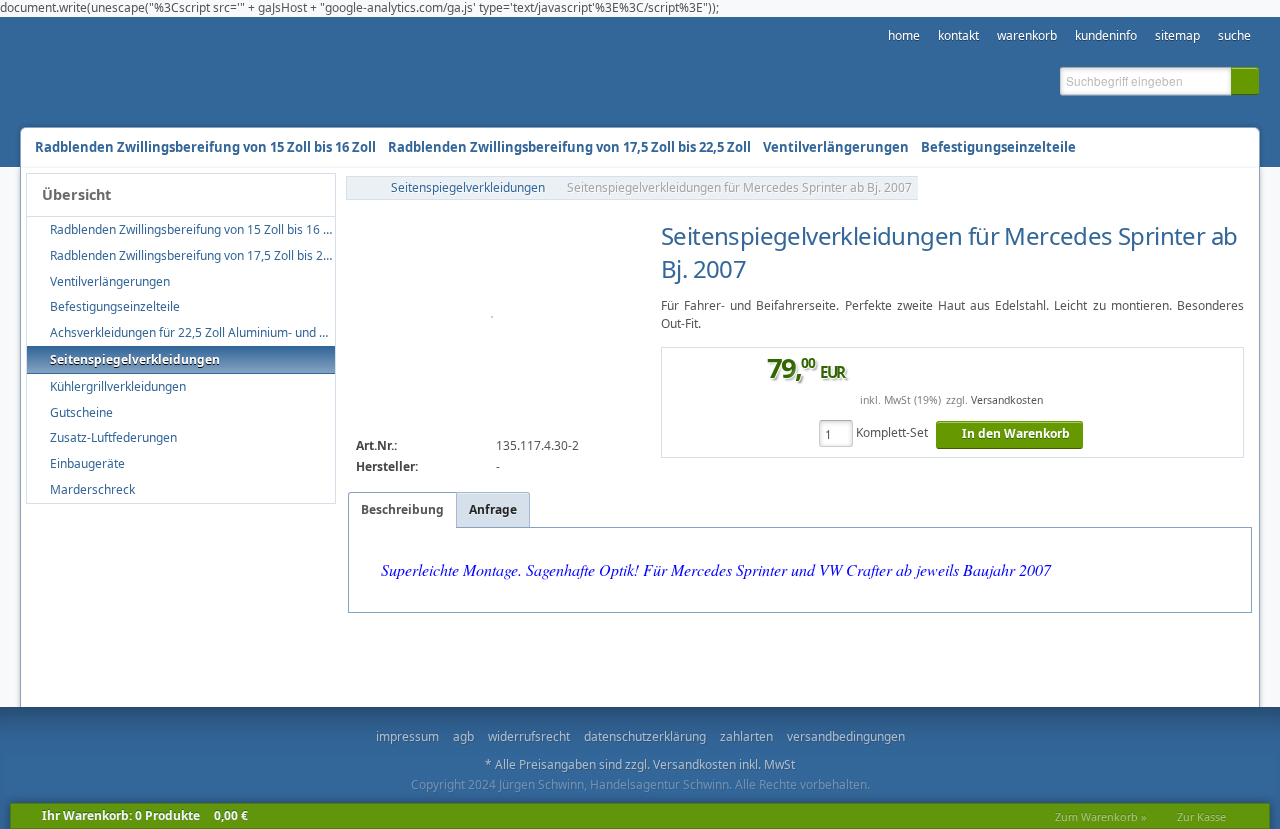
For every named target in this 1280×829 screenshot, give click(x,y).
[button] (1245, 81)
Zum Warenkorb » (1101, 816)
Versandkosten (1007, 400)
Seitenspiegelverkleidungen (468, 187)
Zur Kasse (1201, 816)
